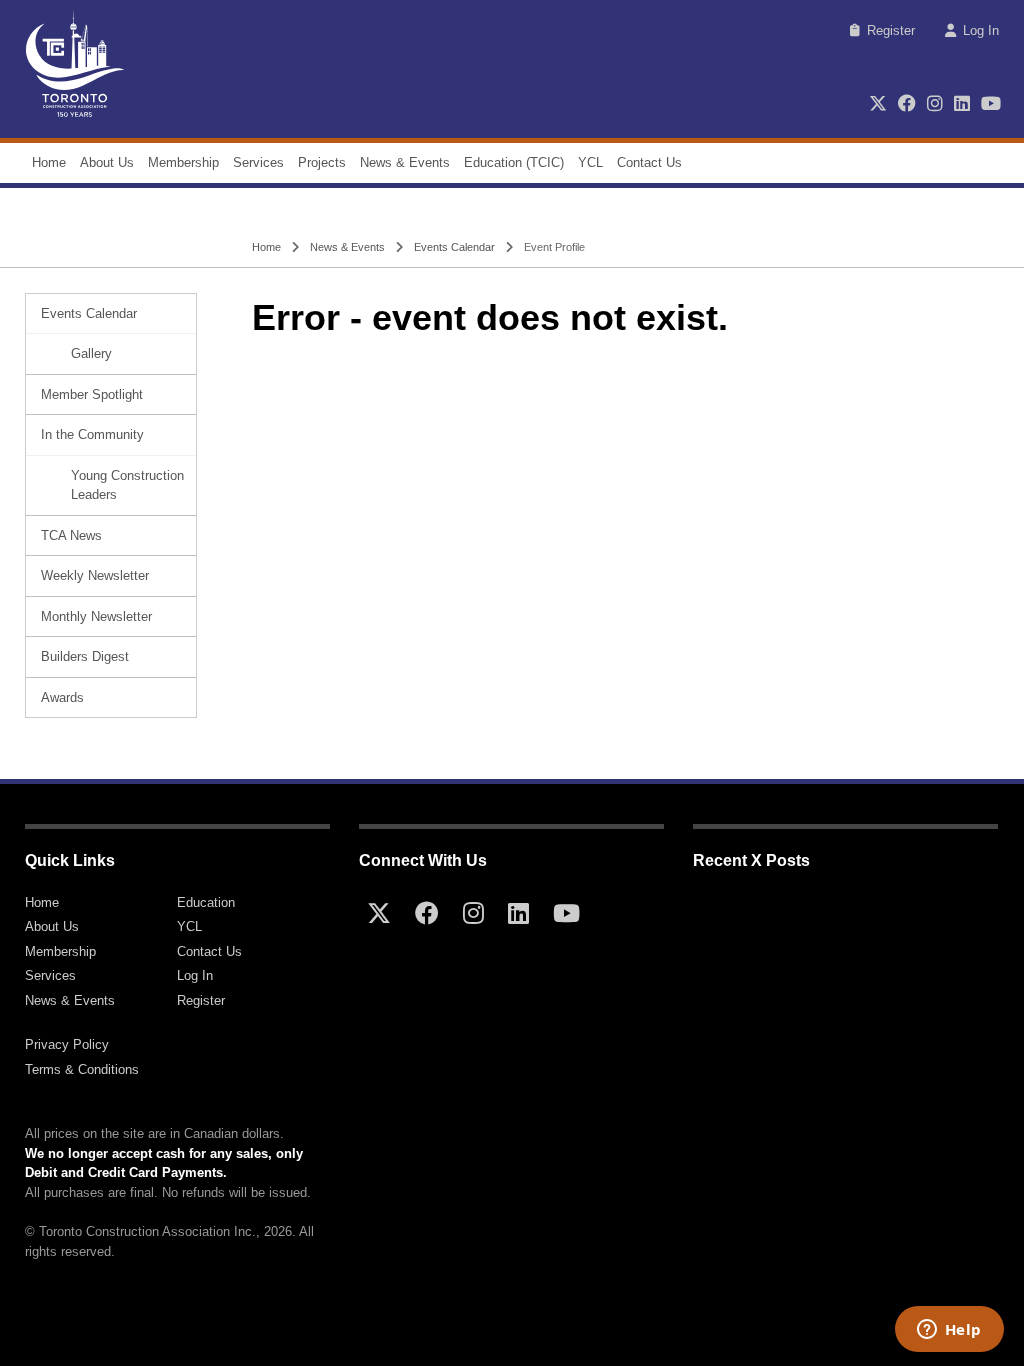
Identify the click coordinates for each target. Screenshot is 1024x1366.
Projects (322, 162)
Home (49, 162)
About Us (107, 162)
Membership (183, 162)
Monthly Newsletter (96, 616)
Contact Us (649, 162)
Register (891, 30)
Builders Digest (85, 656)
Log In (981, 30)
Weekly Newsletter (95, 575)
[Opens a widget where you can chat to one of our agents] (949, 1331)
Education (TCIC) (514, 162)
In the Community (92, 434)
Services (258, 162)
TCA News (71, 535)
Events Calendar (454, 247)
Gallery (91, 353)
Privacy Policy (67, 1044)
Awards (62, 697)
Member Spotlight (92, 394)
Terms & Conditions (82, 1069)
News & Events (405, 162)
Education (206, 902)
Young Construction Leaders (127, 485)
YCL (590, 162)
